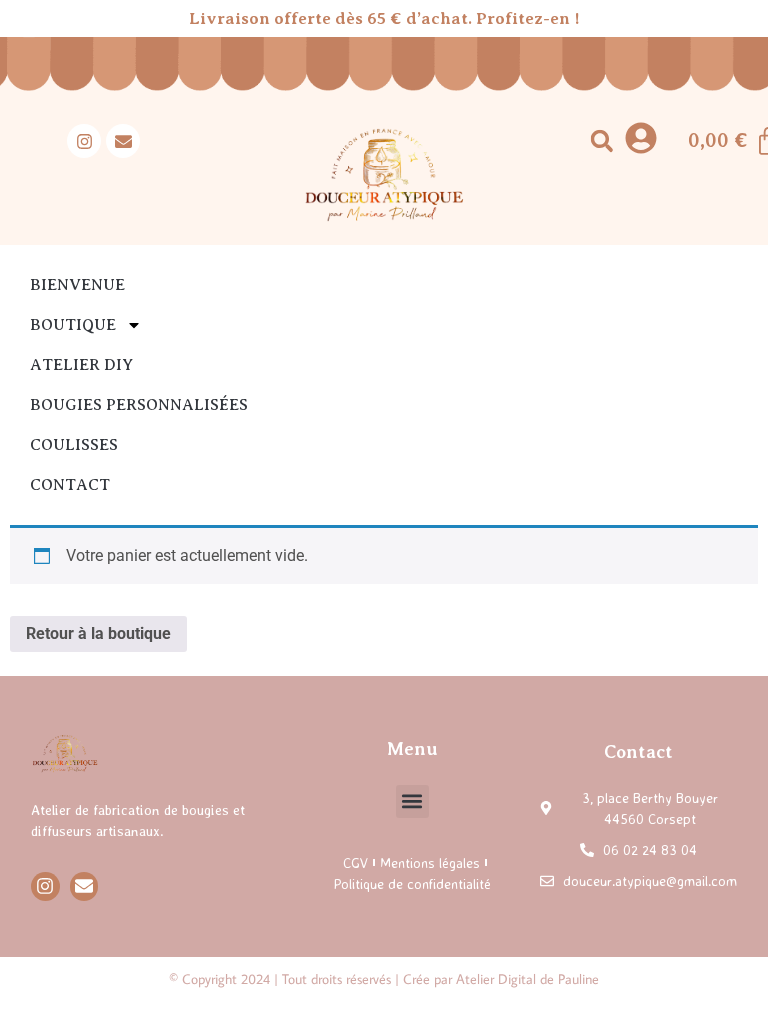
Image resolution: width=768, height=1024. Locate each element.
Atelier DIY (81, 365)
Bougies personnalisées (139, 405)
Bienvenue (77, 285)
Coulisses (74, 445)
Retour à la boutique (98, 633)
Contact (70, 485)
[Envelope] (123, 141)
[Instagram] (84, 141)
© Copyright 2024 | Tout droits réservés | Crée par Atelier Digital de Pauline (384, 979)
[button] (601, 141)
